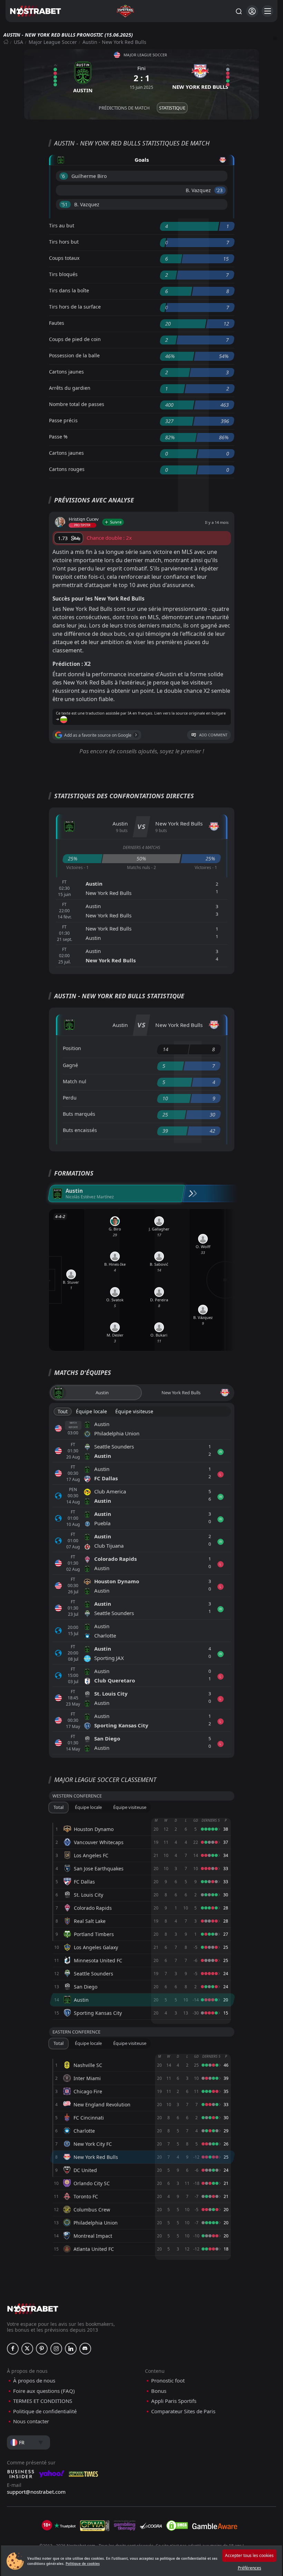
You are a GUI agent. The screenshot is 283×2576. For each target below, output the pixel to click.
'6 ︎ (64, 176)
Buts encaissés (80, 1130)
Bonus (159, 2391)
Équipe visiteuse (134, 1411)
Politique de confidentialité (45, 2411)
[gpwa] (95, 2526)
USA (18, 42)
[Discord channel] (85, 2349)
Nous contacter (31, 2421)
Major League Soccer (53, 42)
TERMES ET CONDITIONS (43, 2401)
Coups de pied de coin (75, 339)
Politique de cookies (83, 2564)
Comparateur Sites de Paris (183, 2411)
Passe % (58, 437)
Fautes (57, 323)
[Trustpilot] (65, 2526)
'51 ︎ (65, 204)
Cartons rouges (67, 469)
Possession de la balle (74, 355)
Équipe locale (91, 1411)
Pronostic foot (168, 2381)
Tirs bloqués (63, 274)
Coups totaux (64, 258)
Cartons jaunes (66, 372)
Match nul (75, 1081)
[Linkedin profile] (71, 2349)
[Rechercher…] (238, 11)
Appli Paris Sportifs (174, 2401)
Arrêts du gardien (70, 388)
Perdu (70, 1098)
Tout (63, 1411)
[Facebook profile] (13, 2349)
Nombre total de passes (77, 404)
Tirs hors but (64, 242)
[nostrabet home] (33, 2309)
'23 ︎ (220, 190)
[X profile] (27, 2349)
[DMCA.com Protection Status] (177, 2526)
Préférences (250, 2568)
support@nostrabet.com (36, 2492)
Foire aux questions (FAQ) (44, 2391)
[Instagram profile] (56, 2349)
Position (72, 1048)
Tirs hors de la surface (75, 307)
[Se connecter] (252, 11)
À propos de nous (34, 2381)
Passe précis (63, 420)
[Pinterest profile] (42, 2349)
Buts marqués (79, 1114)
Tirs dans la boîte (69, 290)
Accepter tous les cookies (249, 2555)
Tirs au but (62, 225)
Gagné (70, 1065)
